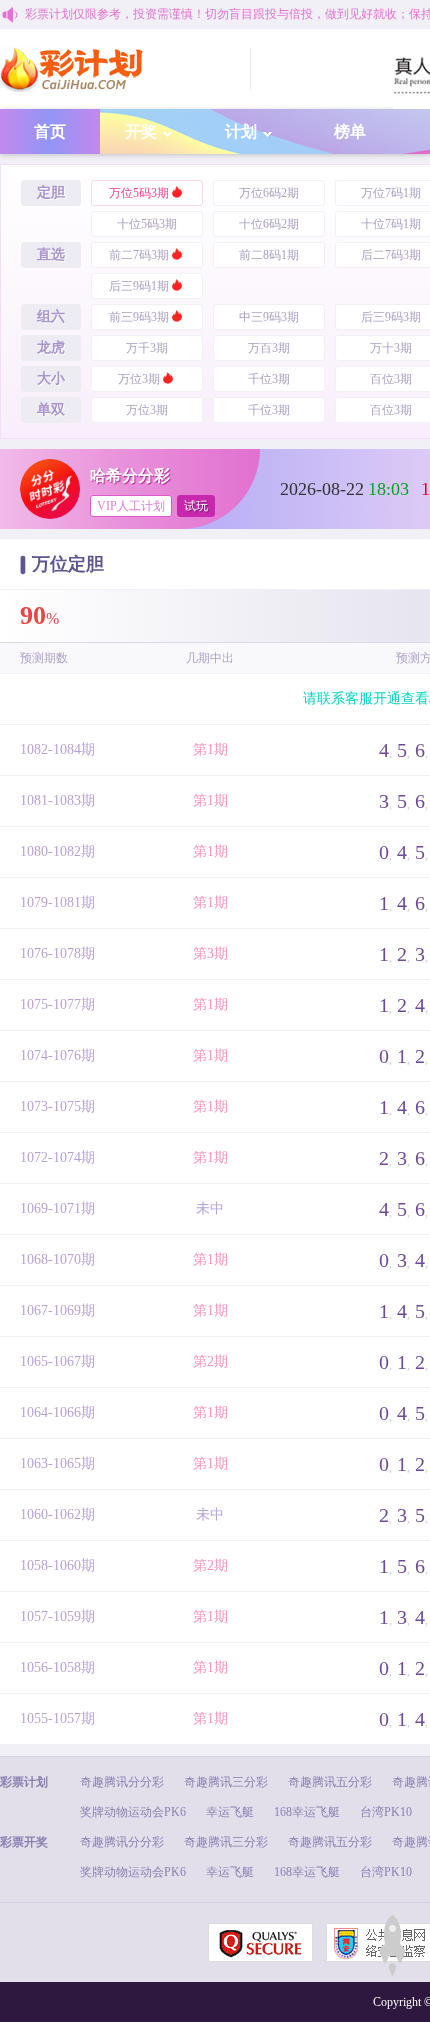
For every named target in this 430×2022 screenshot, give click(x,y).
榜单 (350, 131)
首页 (50, 131)
